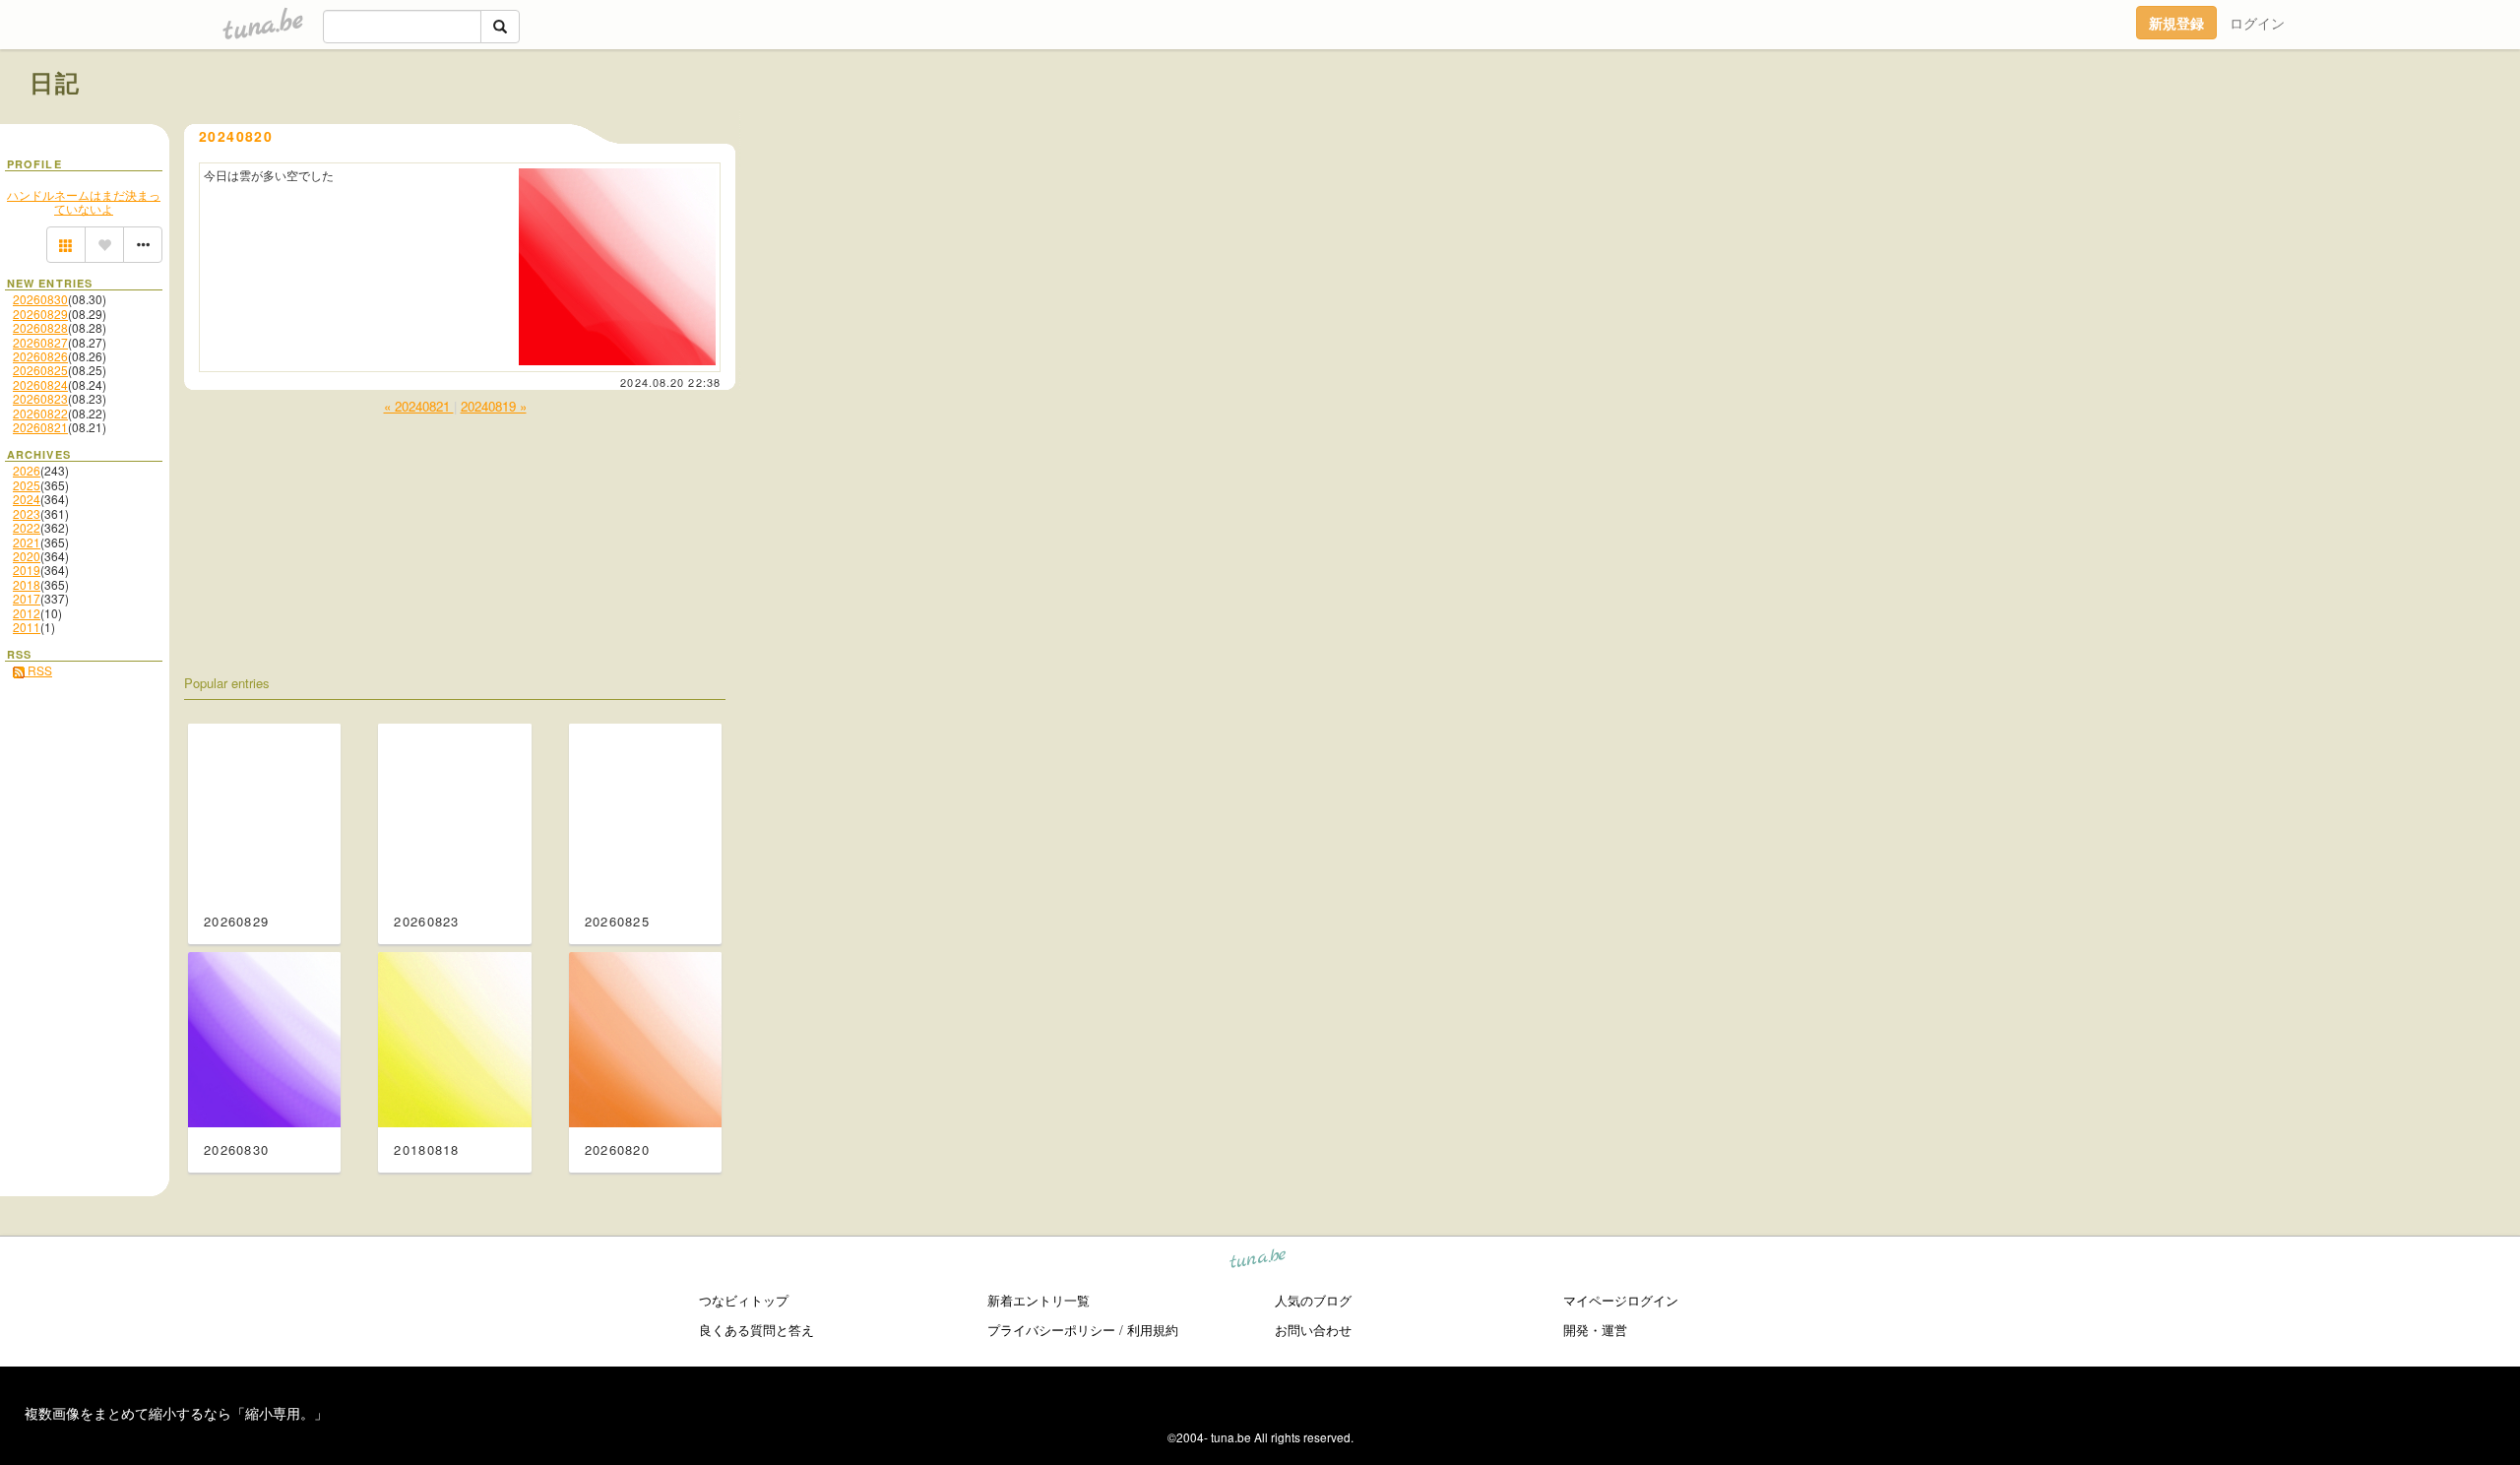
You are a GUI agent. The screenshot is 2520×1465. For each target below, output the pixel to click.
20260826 (40, 356)
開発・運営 (1595, 1330)
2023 (27, 513)
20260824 (40, 384)
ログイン (2257, 23)
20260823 (40, 398)
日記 (56, 82)
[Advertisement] (2266, 126)
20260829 (40, 314)
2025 (27, 485)
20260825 (40, 370)
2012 (27, 613)
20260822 (40, 413)
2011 (27, 627)
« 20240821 (419, 406)
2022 (27, 527)
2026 (27, 470)
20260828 (40, 327)
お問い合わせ (1313, 1330)
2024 (27, 499)
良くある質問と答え (756, 1330)
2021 (27, 542)
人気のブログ (1313, 1300)
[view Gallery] (66, 245)
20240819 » (494, 406)
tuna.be (1259, 1262)
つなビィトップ (744, 1300)
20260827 (40, 342)
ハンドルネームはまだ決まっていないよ (84, 201)
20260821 (40, 427)
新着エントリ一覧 (1039, 1300)
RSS (38, 670)
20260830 (40, 299)
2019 (27, 570)
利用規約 (1153, 1330)
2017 (27, 598)
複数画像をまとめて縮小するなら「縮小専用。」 (176, 1413)
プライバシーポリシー (1051, 1330)
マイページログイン (1621, 1300)
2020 (27, 556)
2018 (27, 584)
